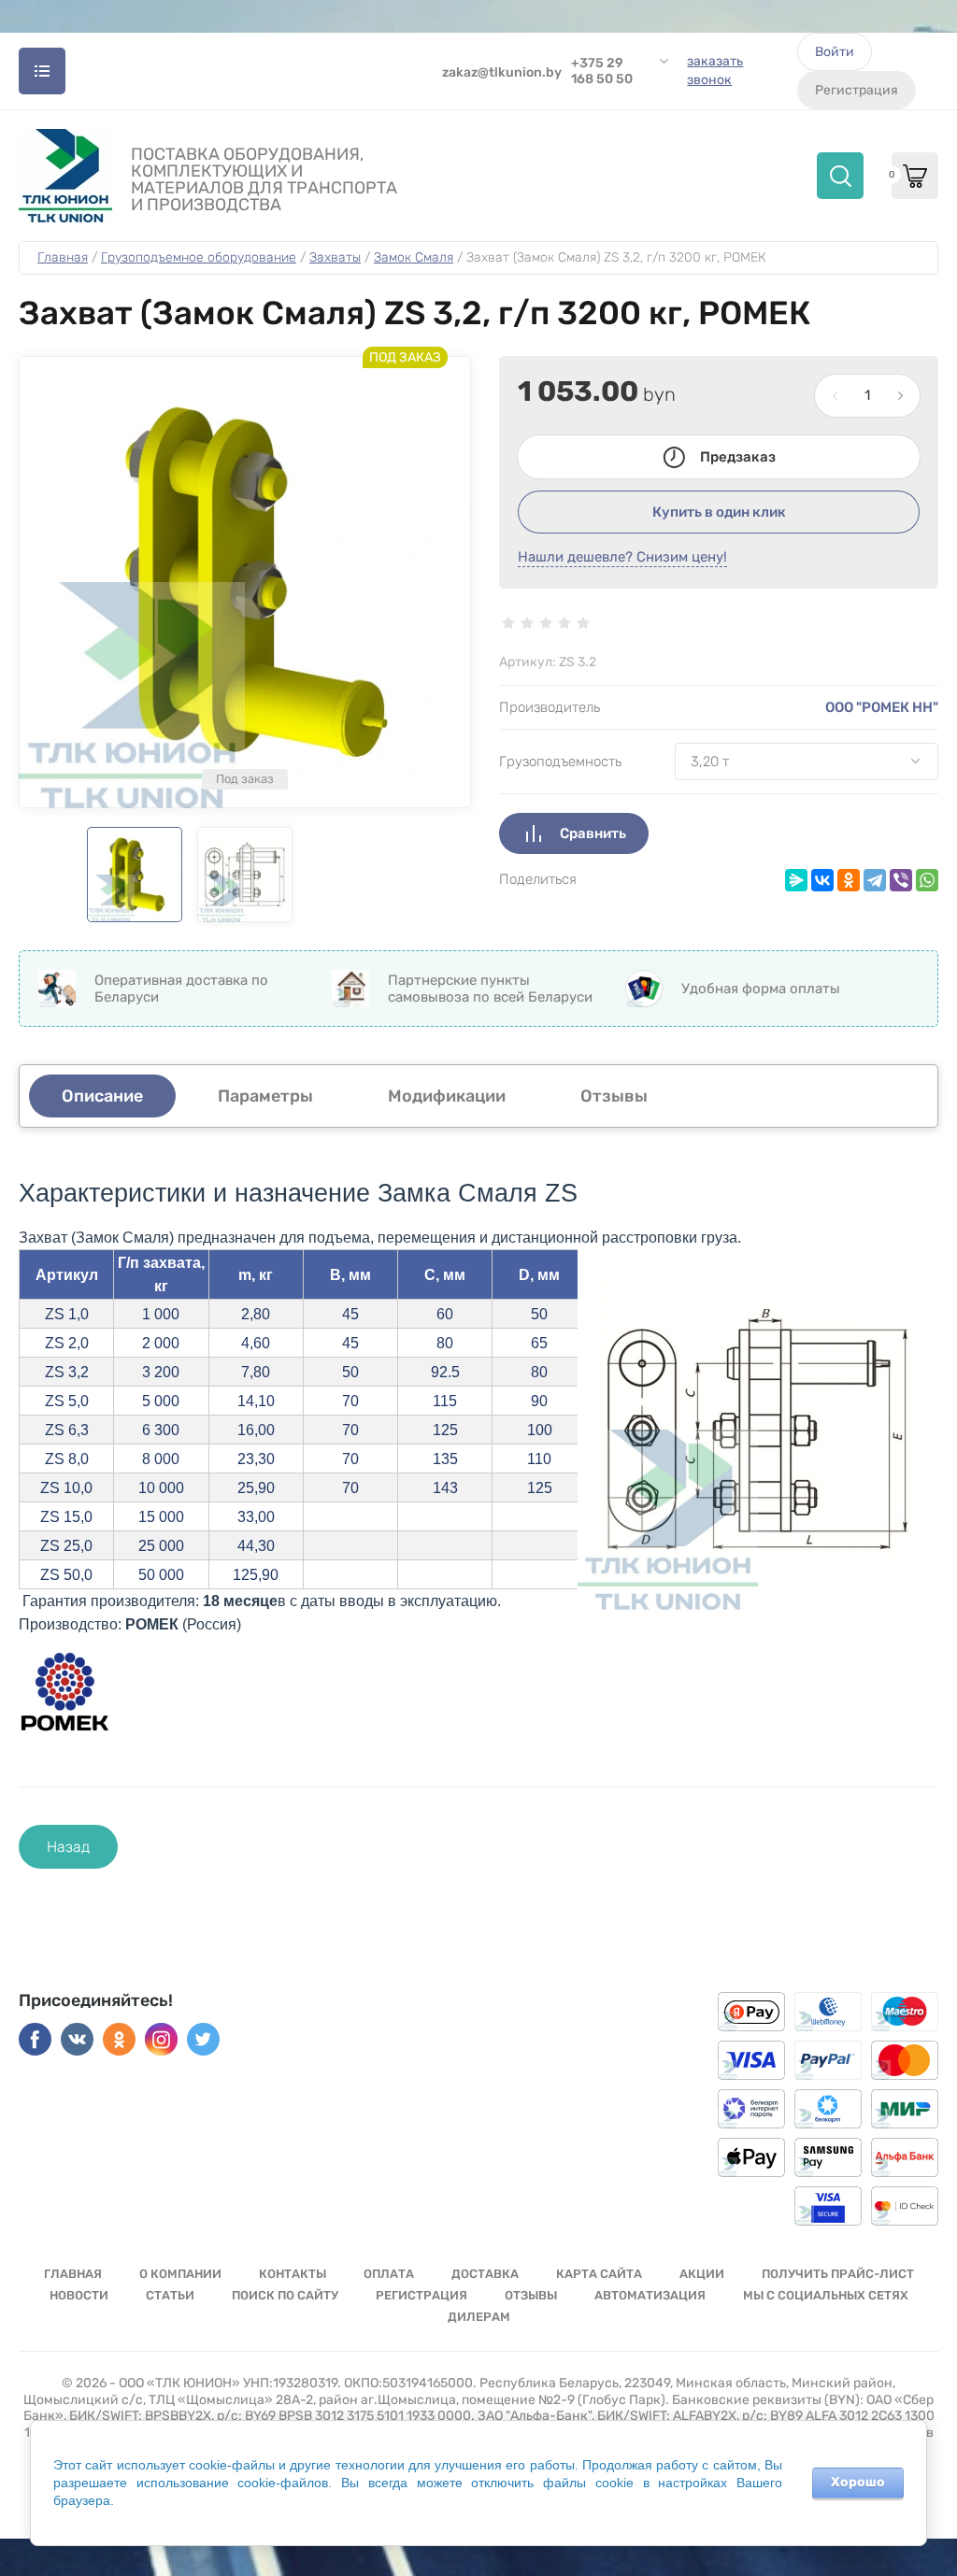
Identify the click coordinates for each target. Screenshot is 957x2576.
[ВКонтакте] (822, 880)
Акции (702, 2274)
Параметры (265, 1096)
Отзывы (531, 2295)
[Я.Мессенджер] (796, 880)
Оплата (389, 2274)
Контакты (293, 2274)
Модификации (447, 1096)
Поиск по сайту (285, 2295)
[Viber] (901, 880)
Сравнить (593, 833)
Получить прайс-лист (838, 2274)
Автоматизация (650, 2295)
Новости (79, 2295)
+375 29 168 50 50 (602, 71)
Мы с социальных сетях (826, 2295)
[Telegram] (875, 880)
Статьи (170, 2295)
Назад (68, 1847)
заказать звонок (715, 71)
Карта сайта (599, 2274)
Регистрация (857, 90)
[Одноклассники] (849, 880)
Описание (102, 1096)
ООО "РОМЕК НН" (882, 707)
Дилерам (479, 2317)
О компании (180, 2274)
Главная (73, 2274)
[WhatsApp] (927, 880)
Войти (835, 52)
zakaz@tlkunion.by (502, 72)
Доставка (485, 2274)
